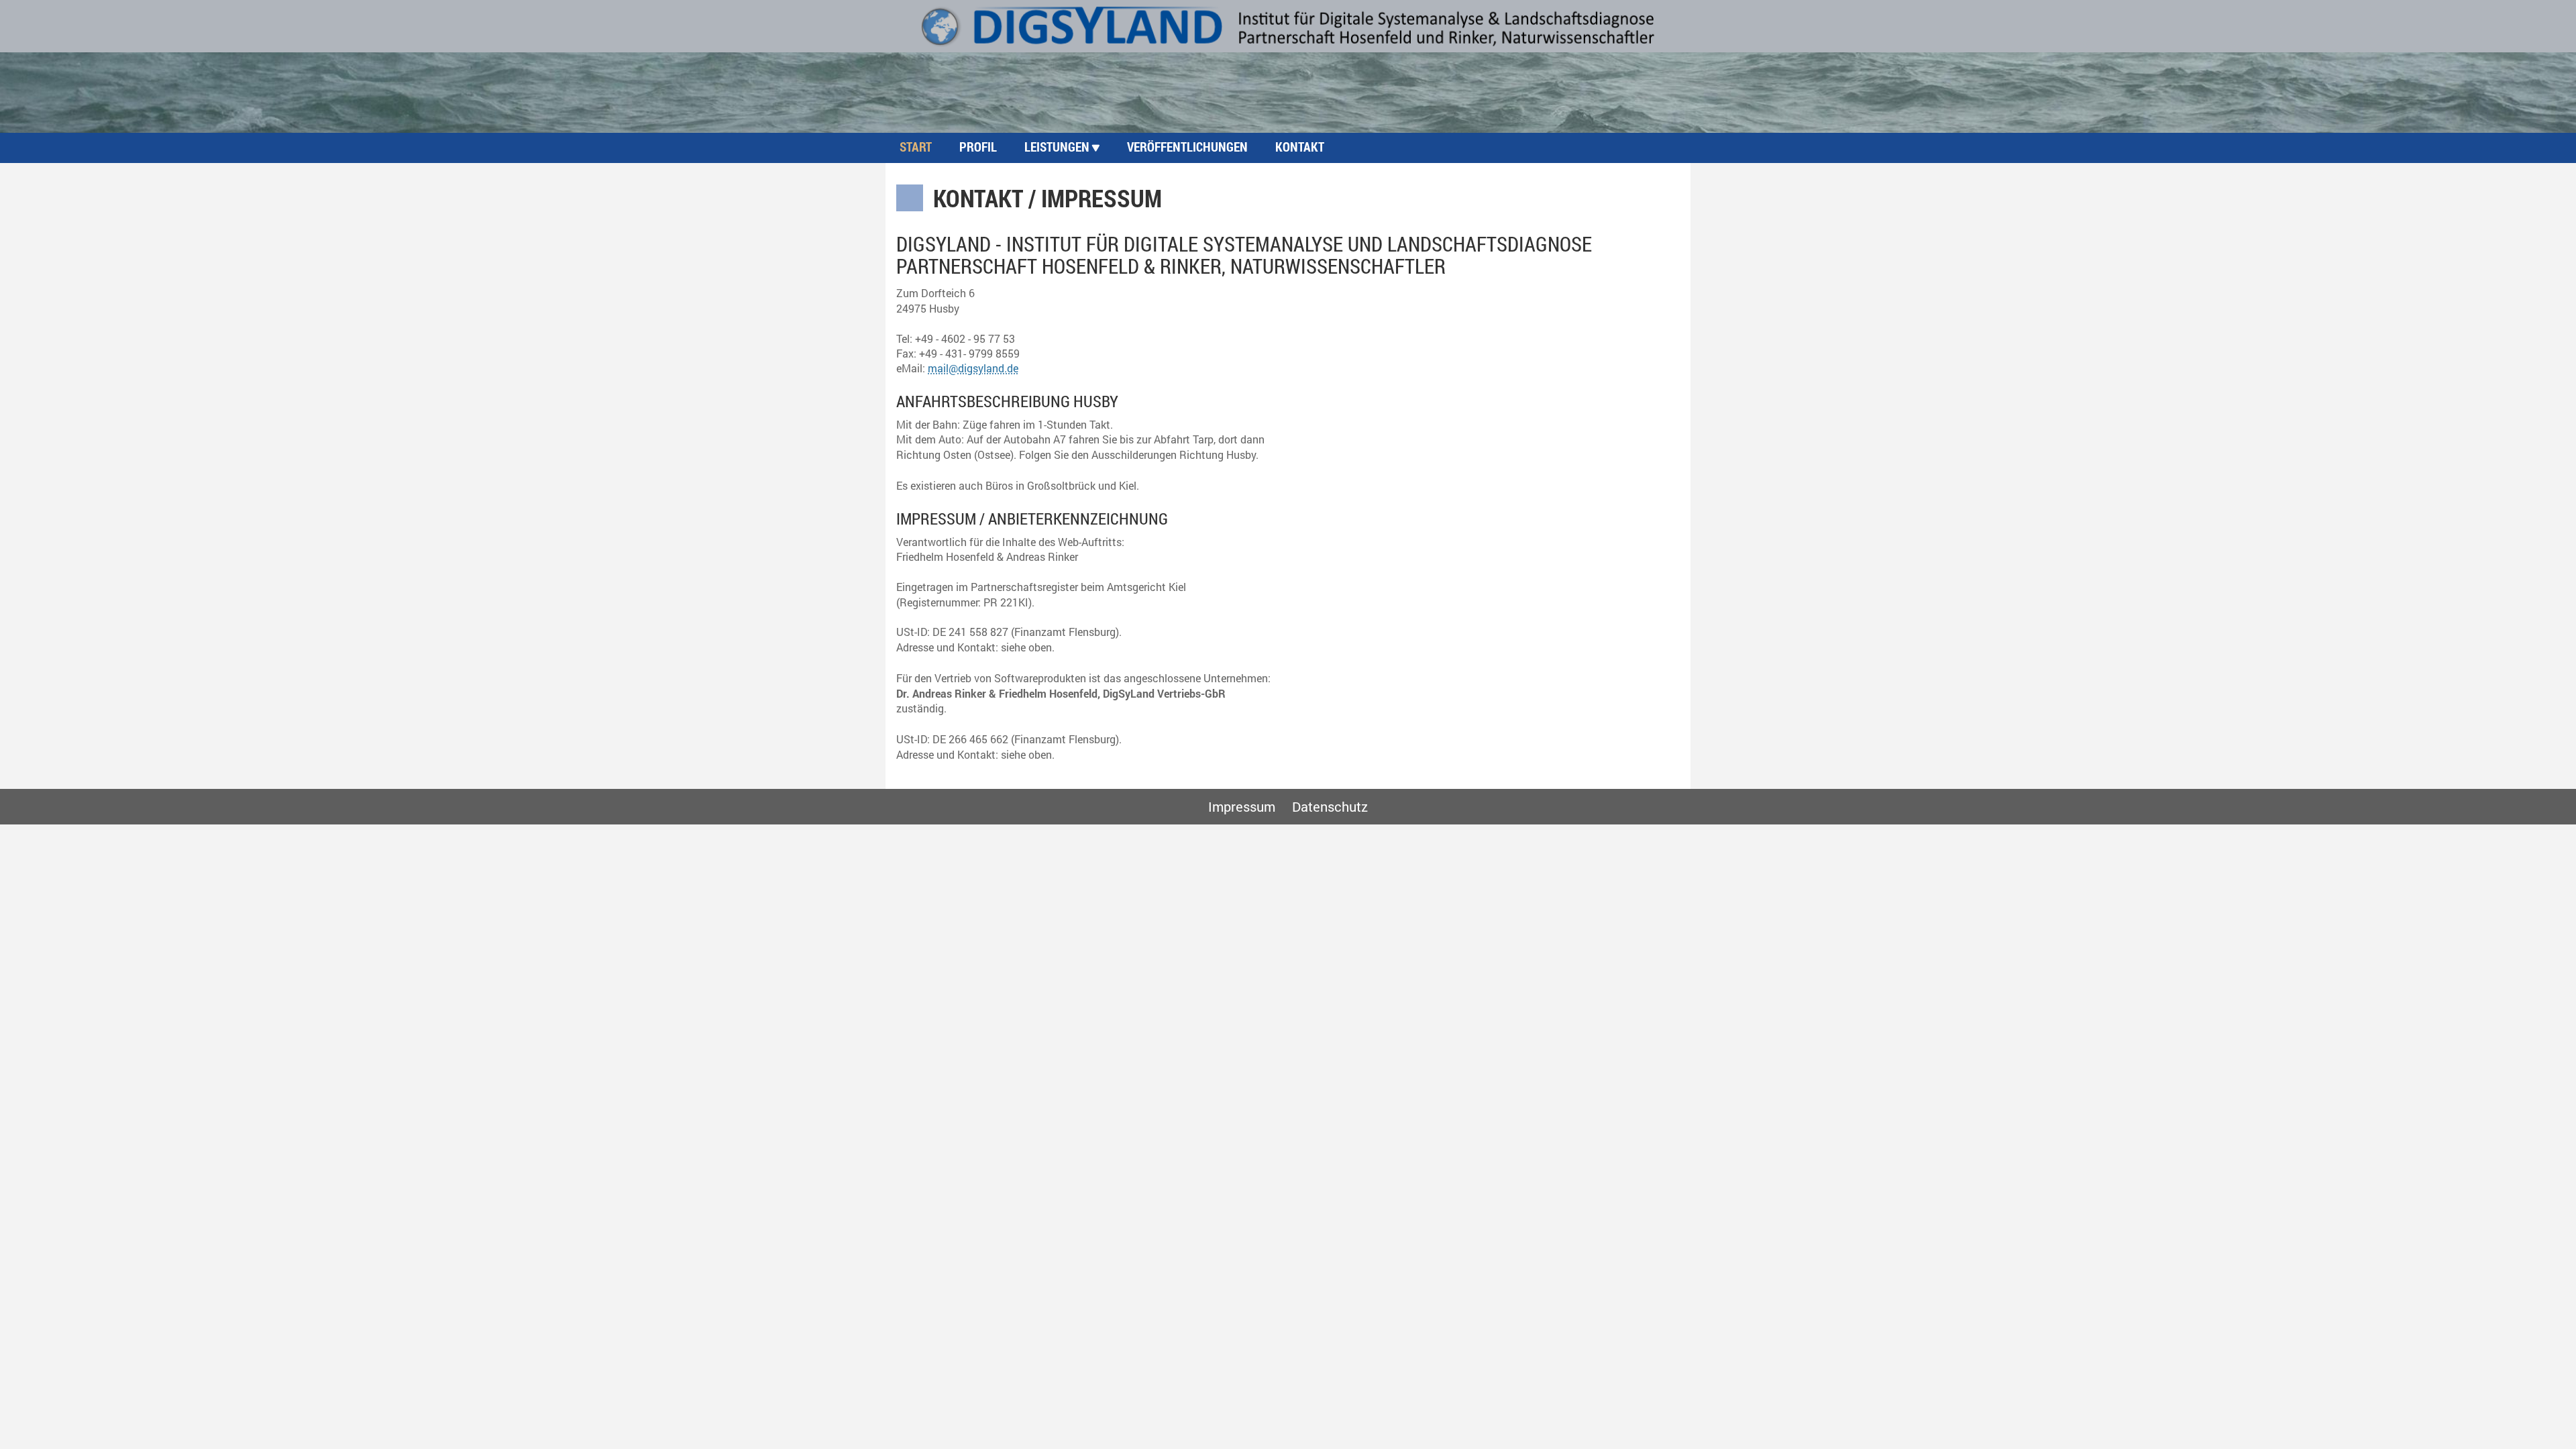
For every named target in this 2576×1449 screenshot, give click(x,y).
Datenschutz (1330, 806)
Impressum (1242, 806)
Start (916, 147)
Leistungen (1057, 147)
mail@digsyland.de (973, 368)
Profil (978, 147)
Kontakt (1300, 147)
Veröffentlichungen (1187, 147)
